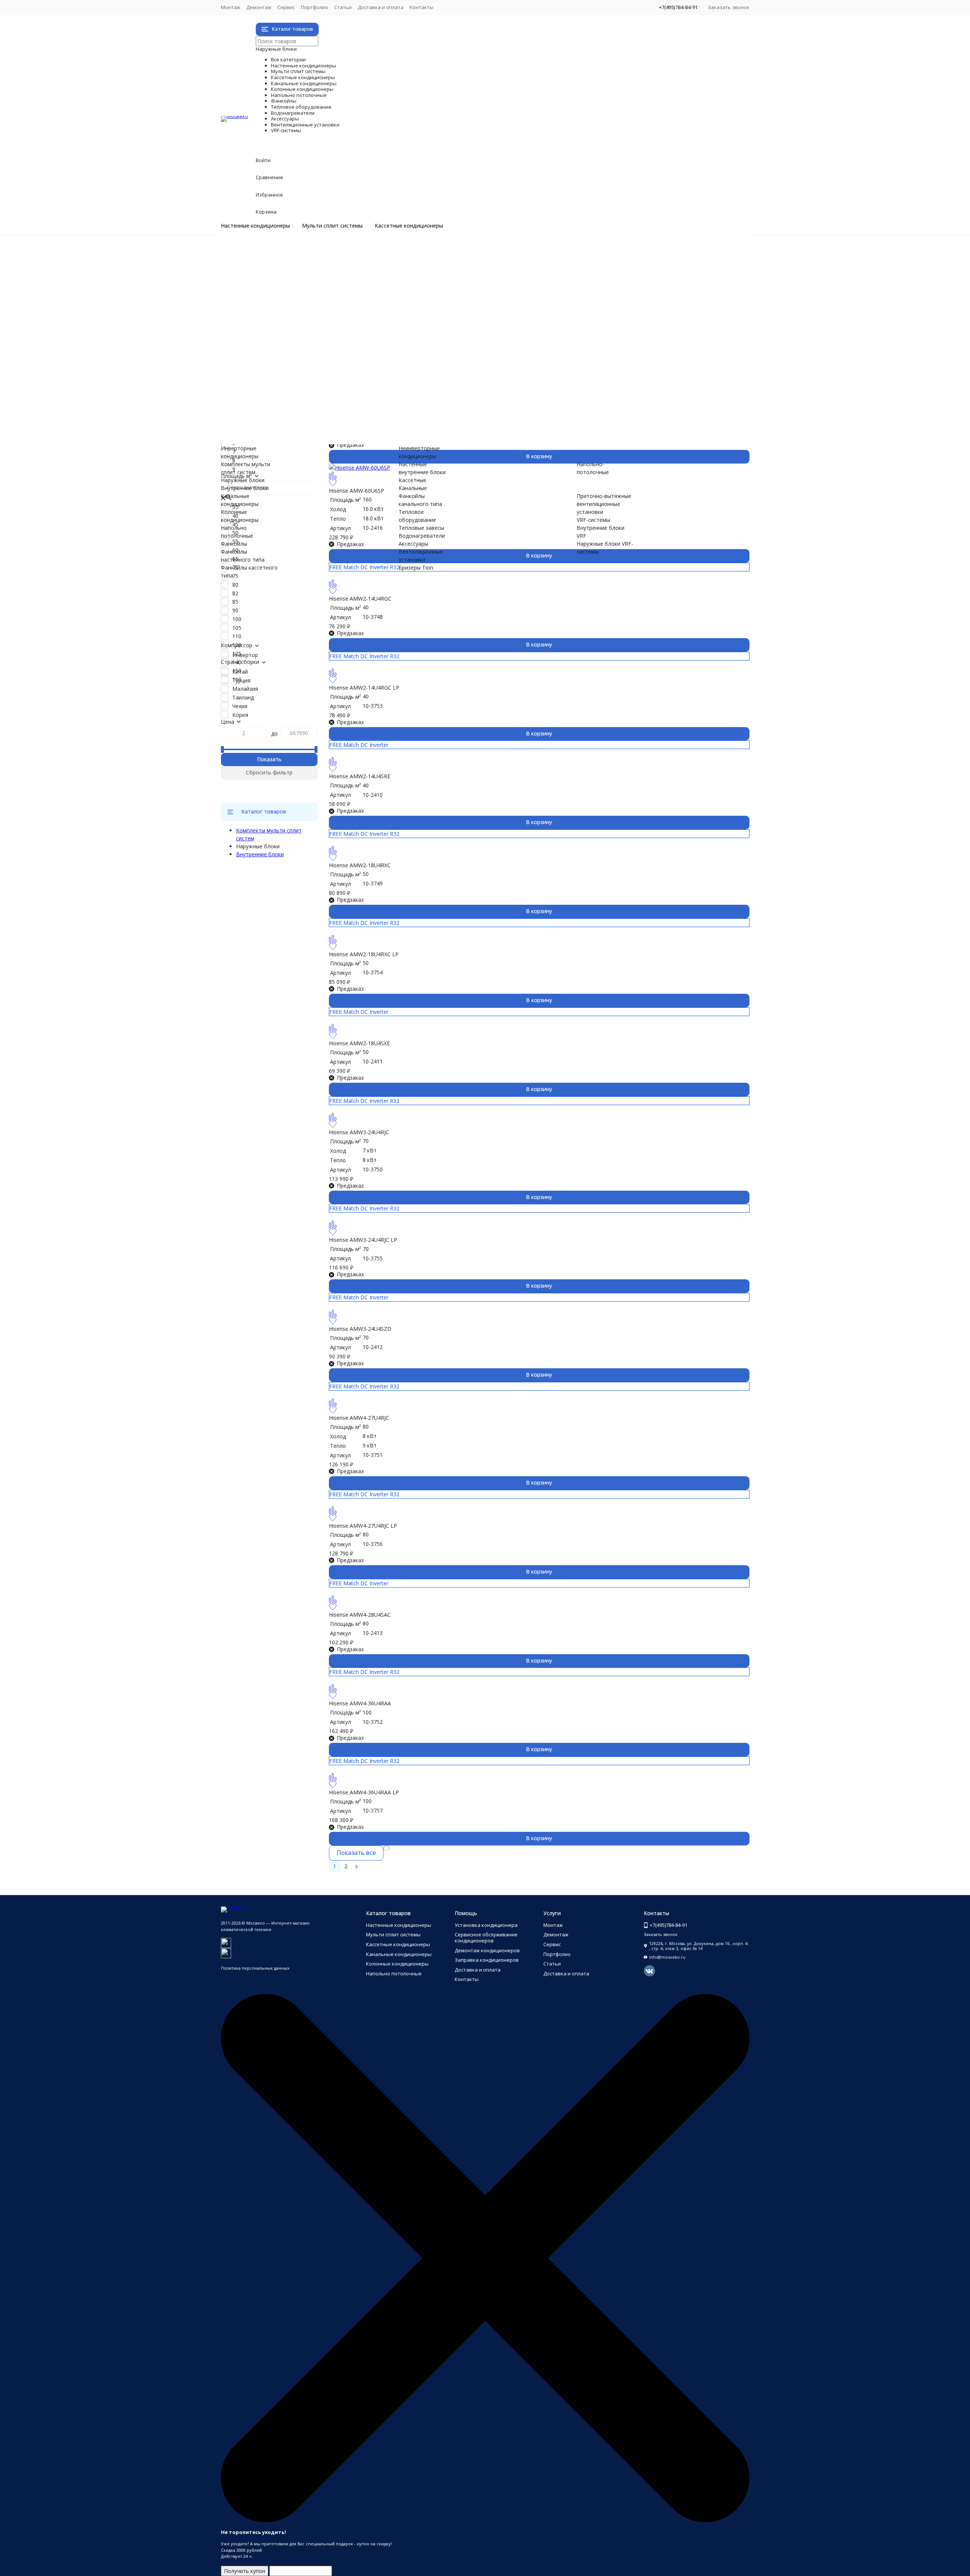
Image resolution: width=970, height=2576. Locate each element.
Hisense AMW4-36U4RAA (360, 1703)
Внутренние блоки (275, 292)
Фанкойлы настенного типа (287, 340)
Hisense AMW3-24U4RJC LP (363, 1240)
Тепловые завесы (274, 371)
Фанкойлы (281, 332)
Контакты (422, 7)
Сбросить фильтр (269, 772)
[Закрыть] (485, 2521)
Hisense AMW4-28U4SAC (360, 1615)
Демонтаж (259, 7)
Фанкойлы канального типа (287, 355)
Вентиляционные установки (351, 395)
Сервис (286, 7)
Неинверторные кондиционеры (291, 260)
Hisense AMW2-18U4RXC (360, 865)
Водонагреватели (311, 379)
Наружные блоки (273, 284)
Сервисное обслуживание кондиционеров (486, 1937)
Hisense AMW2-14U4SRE (360, 776)
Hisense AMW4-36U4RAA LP (364, 1792)
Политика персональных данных (255, 1968)
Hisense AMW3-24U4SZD (360, 1329)
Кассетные (412, 480)
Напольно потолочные (331, 324)
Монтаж (231, 7)
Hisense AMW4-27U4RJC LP (363, 1526)
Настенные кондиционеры (255, 226)
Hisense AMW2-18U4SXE (359, 1043)
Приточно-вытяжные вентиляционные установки (315, 411)
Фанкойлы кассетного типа (286, 347)
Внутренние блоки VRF (281, 427)
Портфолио (314, 7)
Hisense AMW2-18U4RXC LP (364, 954)
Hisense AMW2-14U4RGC (360, 599)
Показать (269, 759)
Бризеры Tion (268, 403)
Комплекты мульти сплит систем (294, 276)
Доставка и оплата (381, 7)
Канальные (413, 488)
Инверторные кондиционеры (289, 252)
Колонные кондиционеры (340, 316)
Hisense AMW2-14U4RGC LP (364, 688)
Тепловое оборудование (339, 363)
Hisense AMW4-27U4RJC (359, 1418)
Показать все (356, 1853)
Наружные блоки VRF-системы (290, 435)
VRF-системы (292, 419)
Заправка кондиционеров (487, 1960)
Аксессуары (286, 387)
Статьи (343, 7)
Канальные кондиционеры (343, 308)
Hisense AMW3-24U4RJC (359, 1132)
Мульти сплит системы (332, 226)
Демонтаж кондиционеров (487, 1950)
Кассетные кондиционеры (409, 226)
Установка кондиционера (486, 1925)
